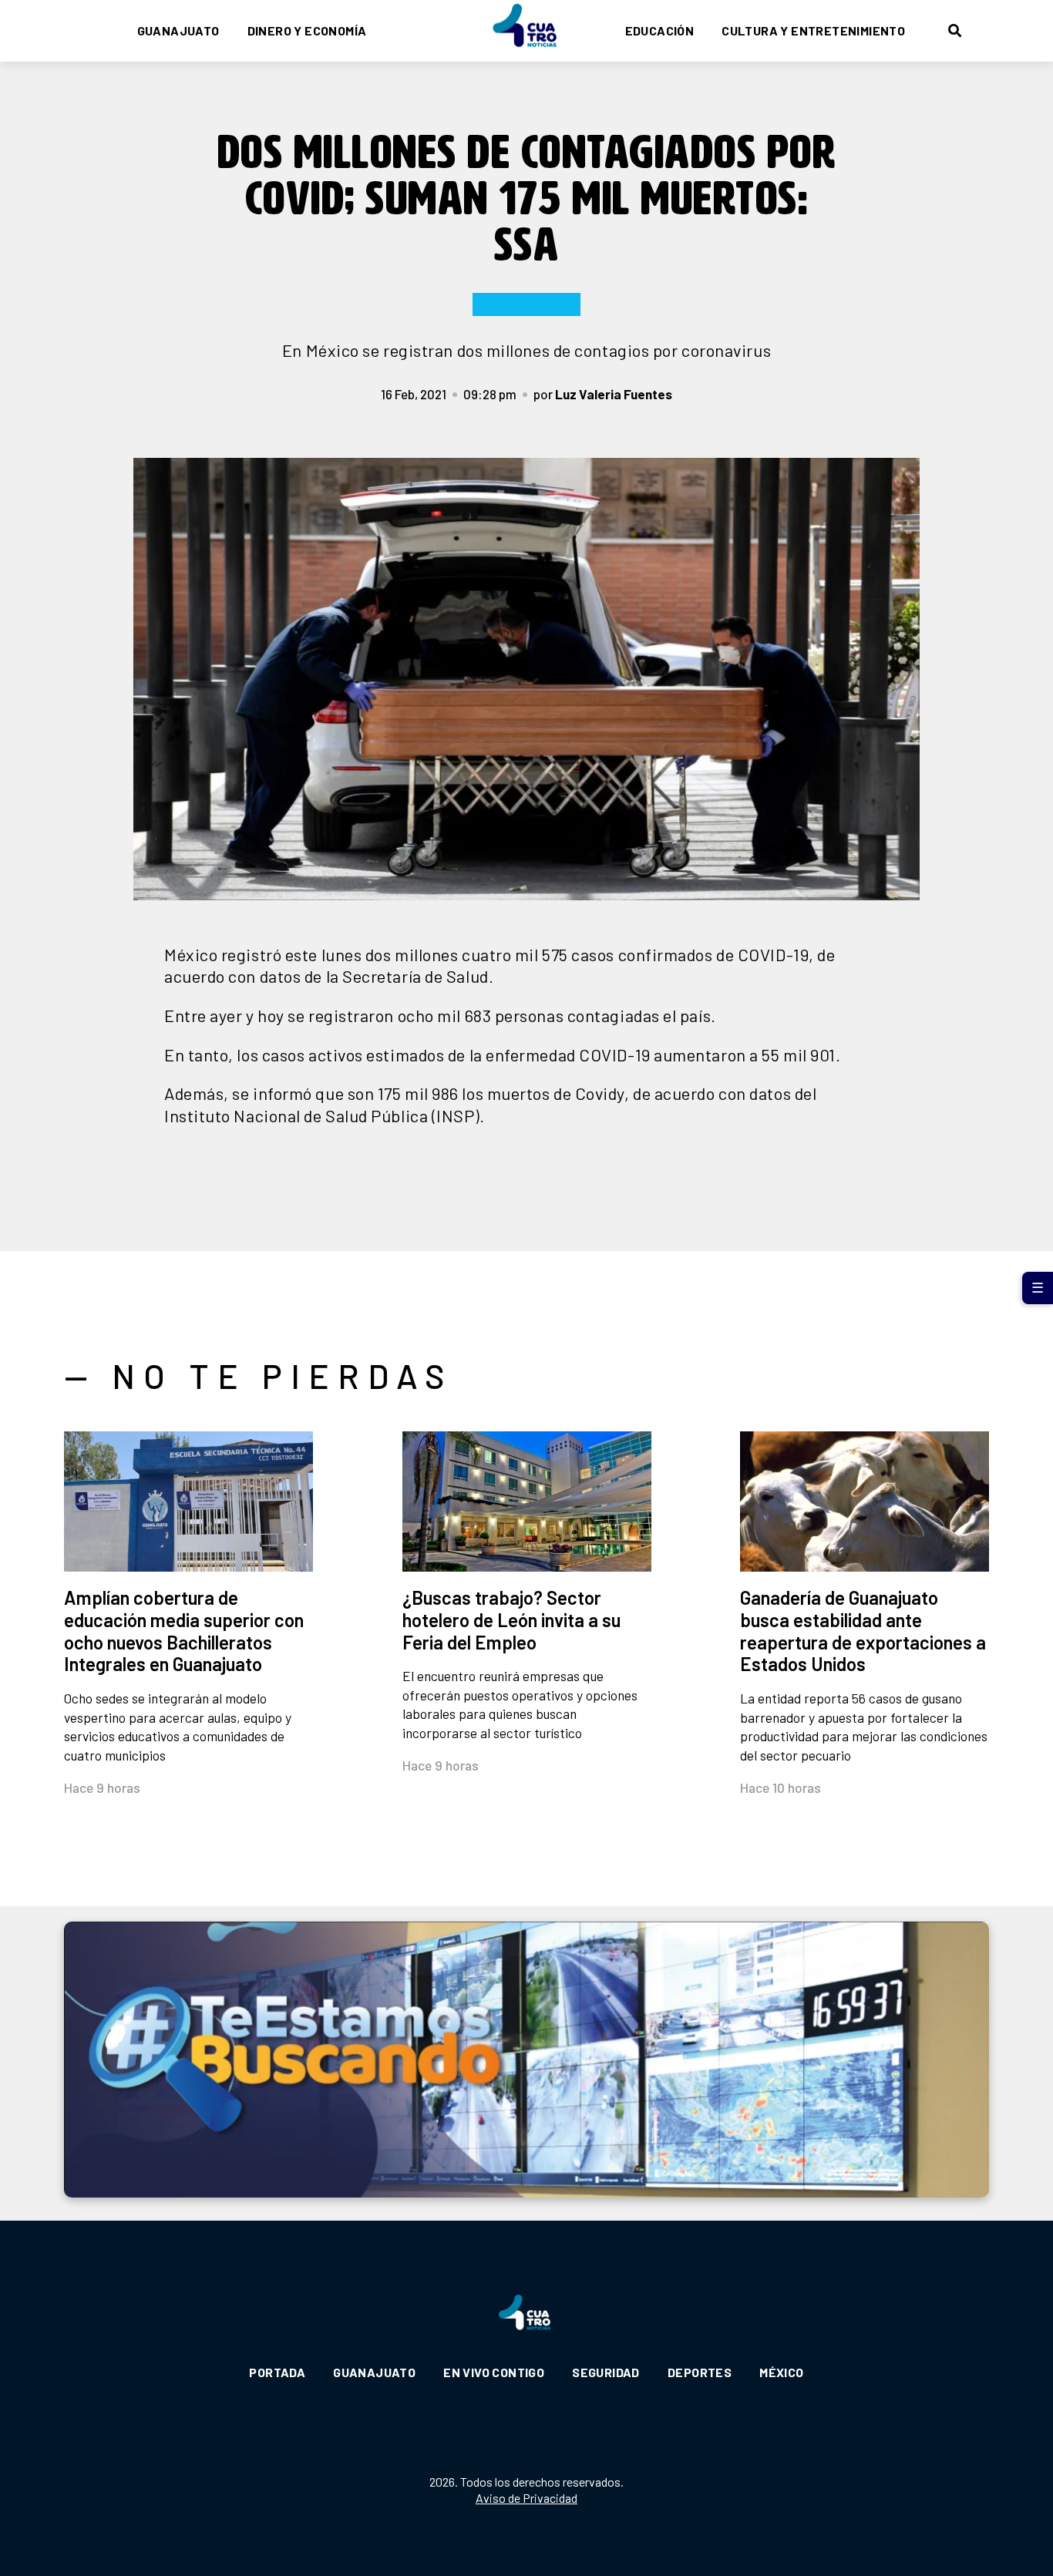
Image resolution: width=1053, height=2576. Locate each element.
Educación (660, 30)
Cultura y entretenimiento (813, 30)
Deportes (700, 2372)
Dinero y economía (307, 30)
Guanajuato (178, 30)
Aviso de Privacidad (526, 2498)
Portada (277, 2372)
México (781, 2372)
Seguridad (606, 2372)
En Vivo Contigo (494, 2372)
